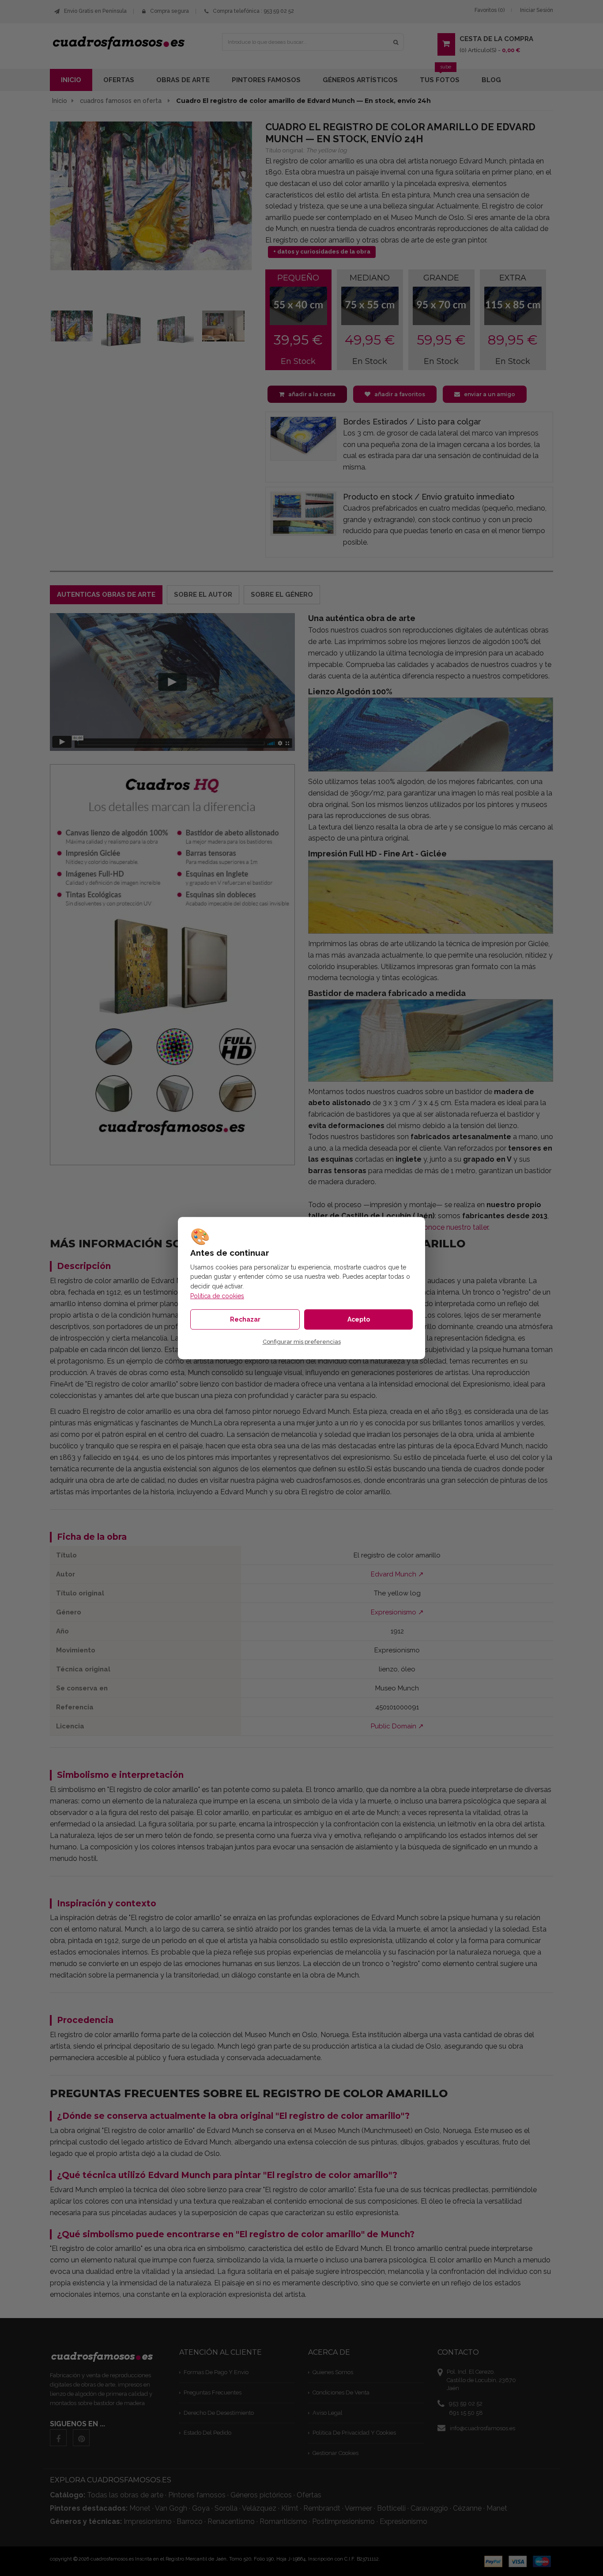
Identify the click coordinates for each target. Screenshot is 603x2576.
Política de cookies (217, 1296)
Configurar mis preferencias (302, 1342)
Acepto (359, 1319)
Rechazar (245, 1319)
